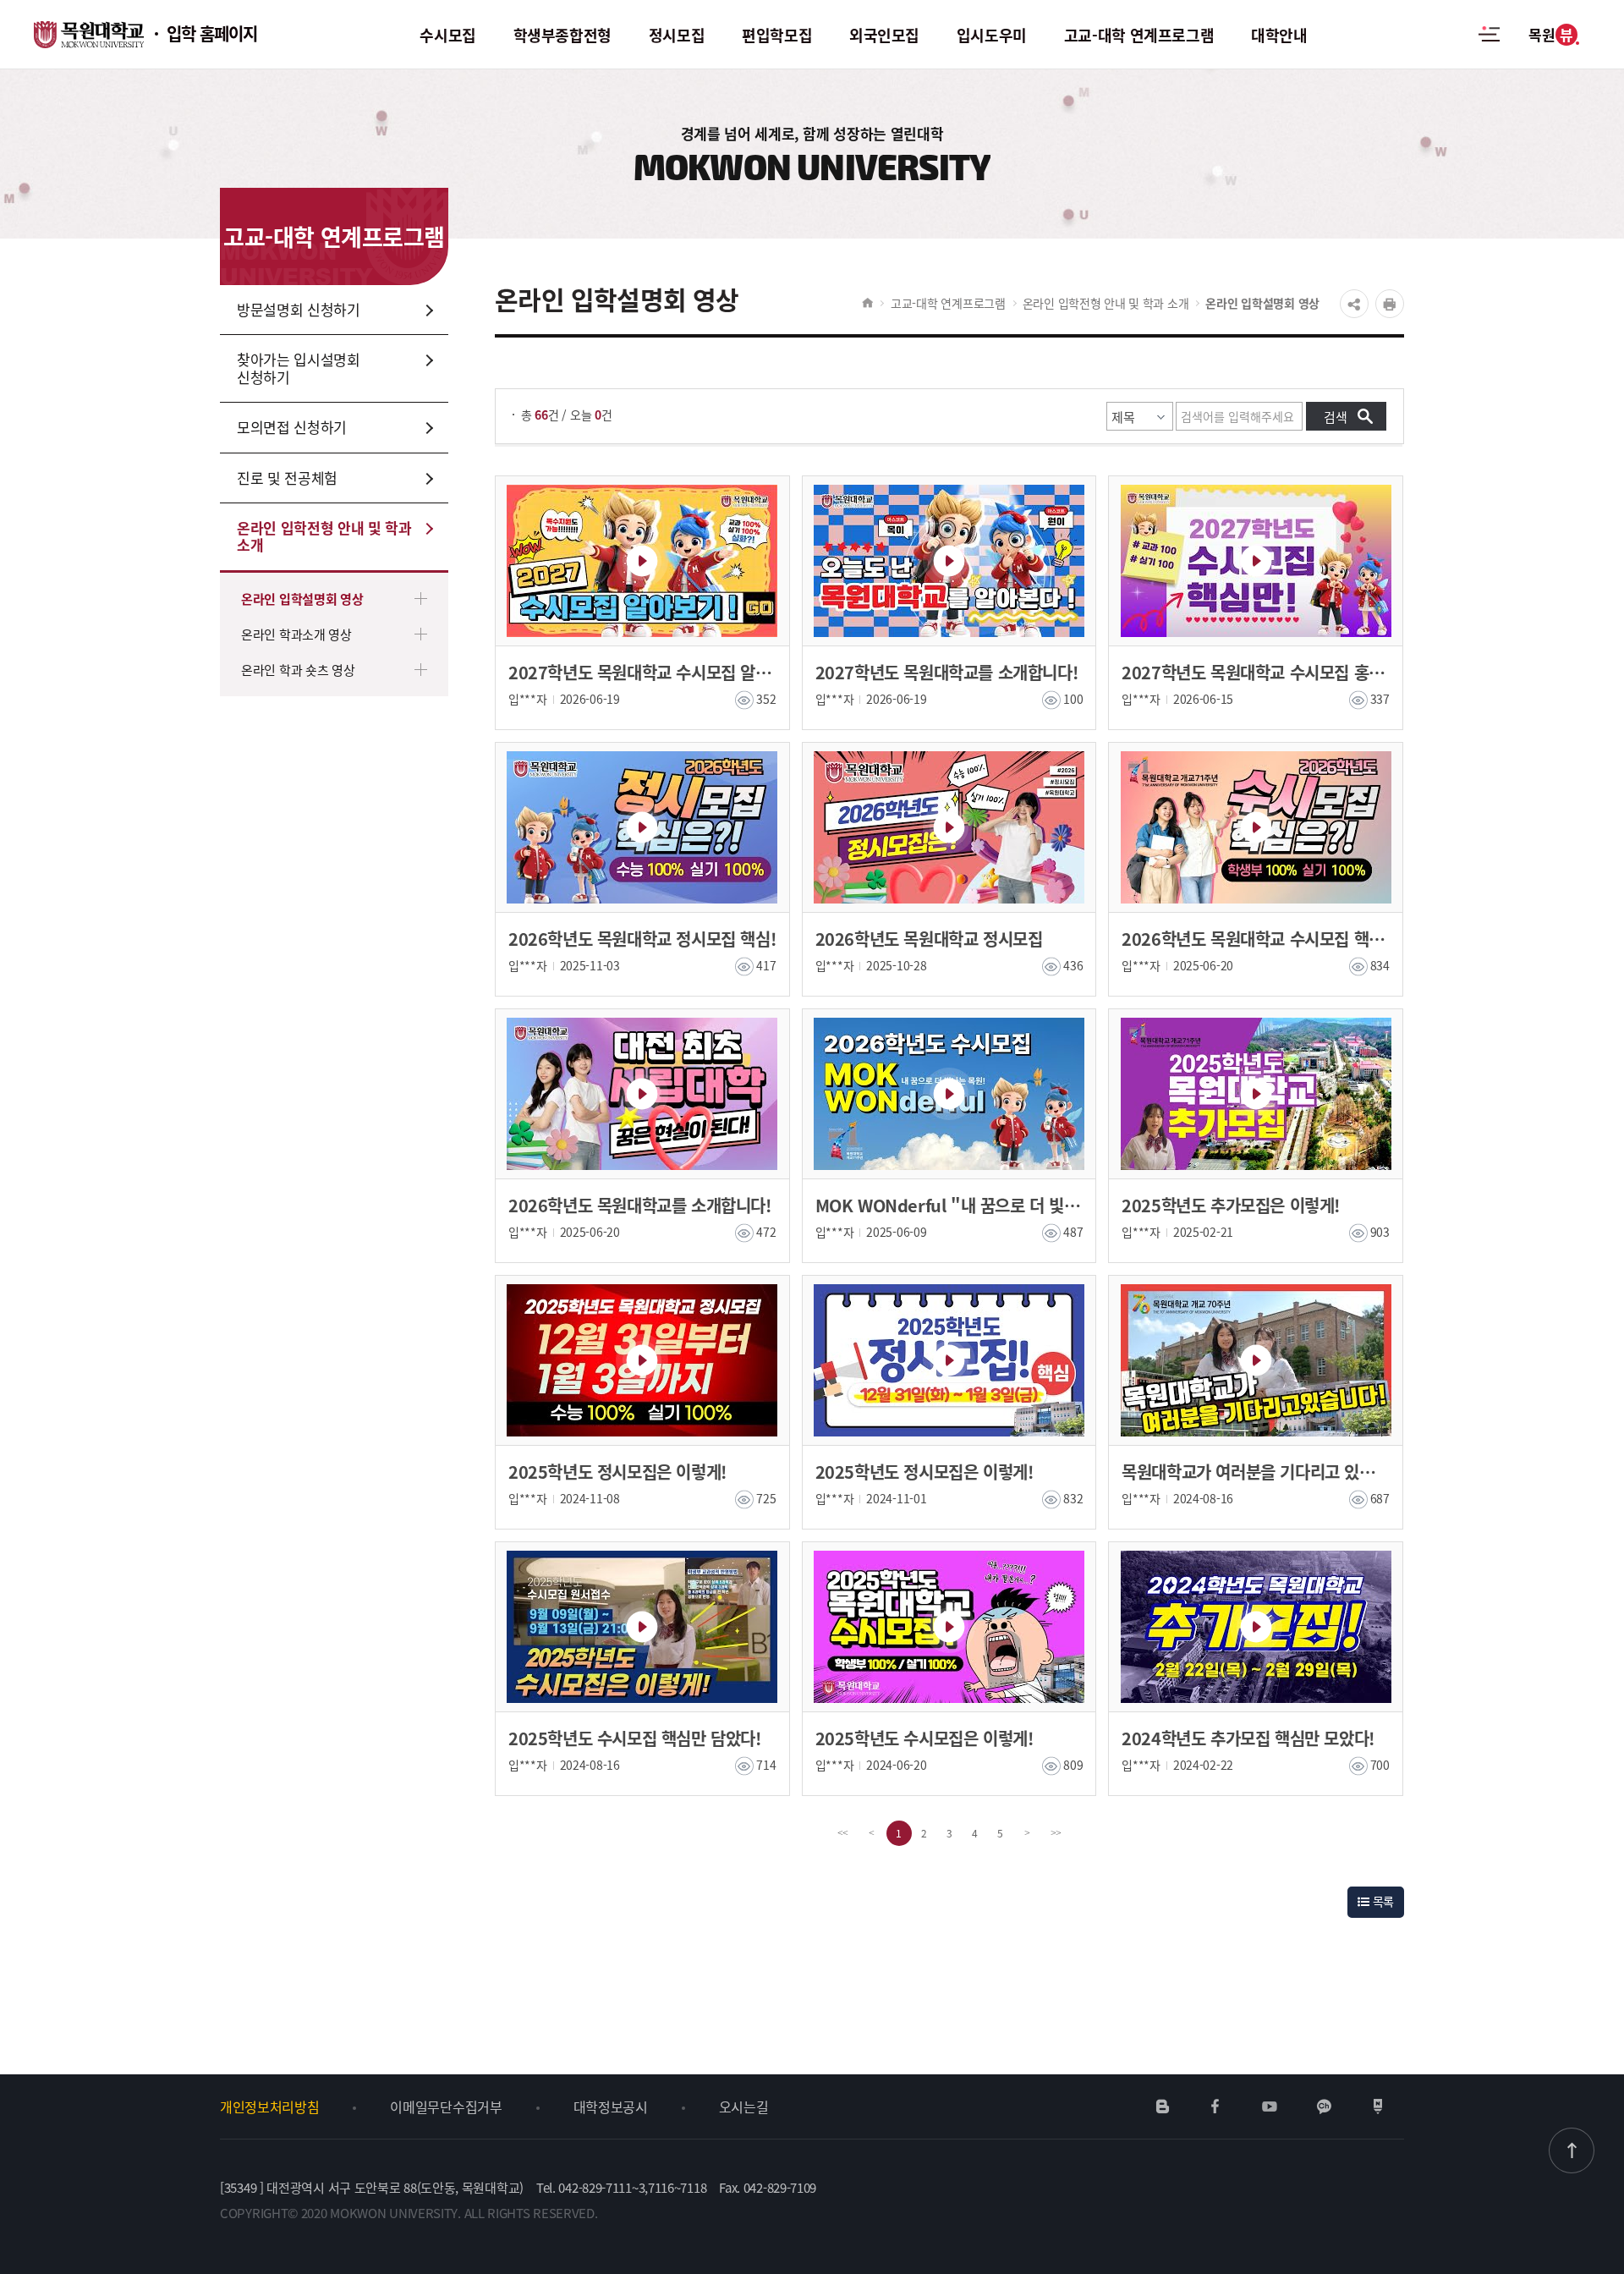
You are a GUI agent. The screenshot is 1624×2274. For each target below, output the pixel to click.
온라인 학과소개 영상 (296, 634)
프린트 (1390, 304)
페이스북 (1215, 2106)
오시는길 (744, 2106)
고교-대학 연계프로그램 (948, 303)
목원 (1550, 34)
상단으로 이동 (1572, 2150)
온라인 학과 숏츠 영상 (298, 670)
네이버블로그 (1163, 2106)
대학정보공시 (611, 2106)
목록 (1382, 1901)
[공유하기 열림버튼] (1354, 304)
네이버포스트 (1378, 2106)
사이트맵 (1489, 44)
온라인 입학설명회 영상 (302, 599)
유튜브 (1269, 2106)
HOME (867, 303)
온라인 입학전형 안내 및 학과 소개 (1106, 303)
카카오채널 (1324, 2106)
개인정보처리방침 (269, 2106)
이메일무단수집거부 (446, 2106)
